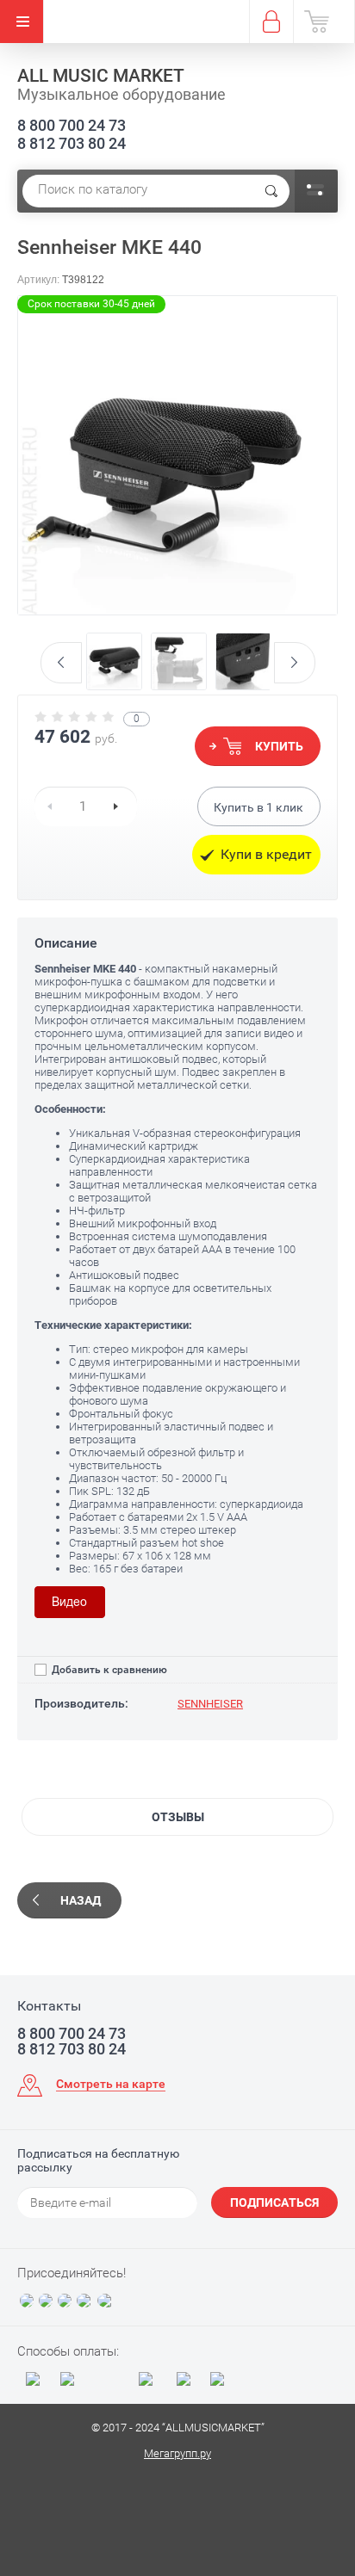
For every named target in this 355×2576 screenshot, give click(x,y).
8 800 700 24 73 (72, 125)
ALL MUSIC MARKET (101, 76)
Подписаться (274, 2202)
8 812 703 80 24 (72, 143)
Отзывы (178, 1817)
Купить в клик (258, 807)
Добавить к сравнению (108, 1670)
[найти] (271, 191)
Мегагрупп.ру (177, 2453)
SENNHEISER (210, 1704)
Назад (81, 1900)
